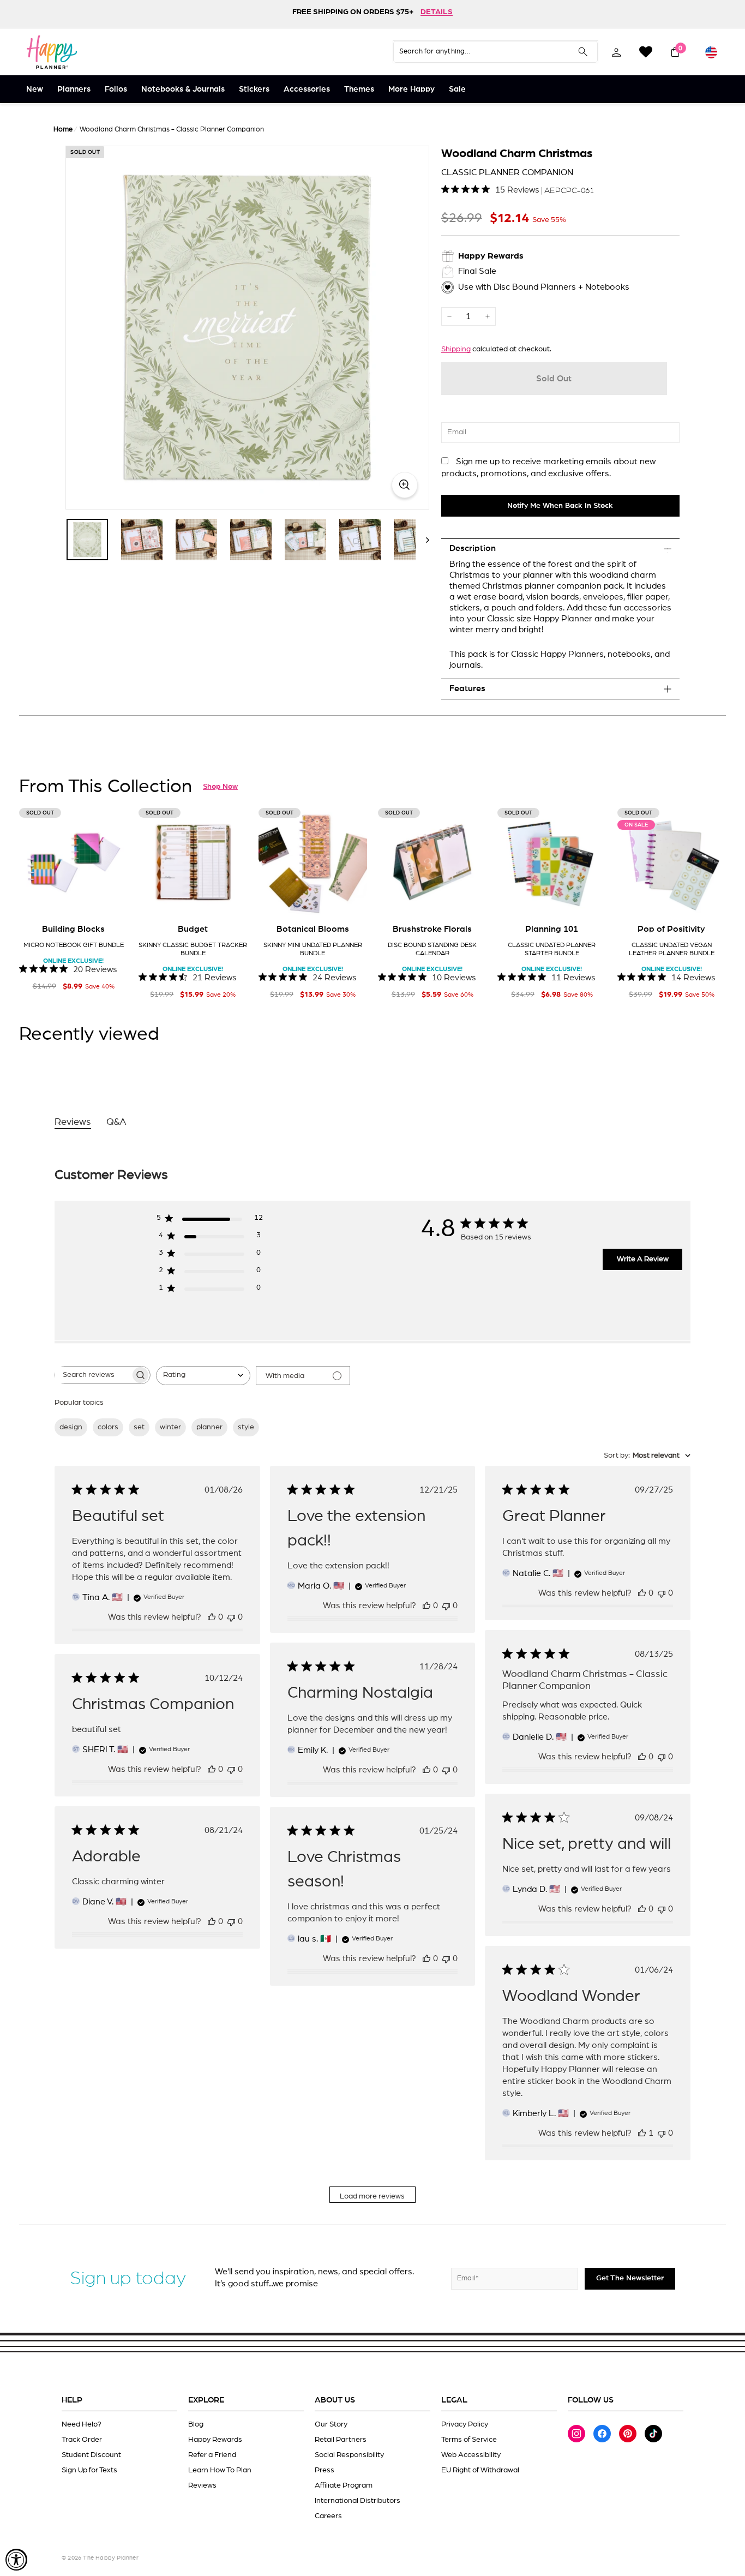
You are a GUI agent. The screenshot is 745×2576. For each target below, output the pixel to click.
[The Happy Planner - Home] (52, 52)
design (71, 1427)
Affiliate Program (344, 2485)
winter (170, 1427)
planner (209, 1427)
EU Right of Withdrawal (480, 2470)
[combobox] (203, 1376)
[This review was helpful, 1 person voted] (642, 2133)
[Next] (422, 540)
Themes (359, 89)
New (35, 89)
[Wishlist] (646, 52)
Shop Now (220, 787)
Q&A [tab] (116, 1122)
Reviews (202, 2485)
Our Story (331, 2424)
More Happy (411, 89)
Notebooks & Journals (183, 89)
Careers (328, 2516)
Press (325, 2470)
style (246, 1427)
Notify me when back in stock (560, 506)
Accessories (307, 89)
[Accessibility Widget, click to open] (16, 2560)
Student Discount (91, 2455)
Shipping (456, 349)
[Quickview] (112, 900)
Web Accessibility (471, 2455)
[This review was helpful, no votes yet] (212, 1617)
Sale (457, 89)
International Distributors (358, 2501)
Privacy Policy (465, 2424)
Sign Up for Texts (89, 2470)
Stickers (254, 89)
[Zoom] (247, 328)
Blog (196, 2424)
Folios (116, 89)
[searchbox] (93, 1375)
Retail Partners (341, 2440)
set (139, 1427)
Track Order (82, 2440)
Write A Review (643, 1259)
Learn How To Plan (220, 2470)
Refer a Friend (212, 2455)
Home (63, 130)
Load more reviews (372, 2196)
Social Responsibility (349, 2455)
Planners (74, 89)
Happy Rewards (215, 2440)
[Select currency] (711, 52)
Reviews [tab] (73, 1122)
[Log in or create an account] (616, 52)
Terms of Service (469, 2440)
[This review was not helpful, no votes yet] (231, 1617)
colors (108, 1427)
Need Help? (82, 2424)
